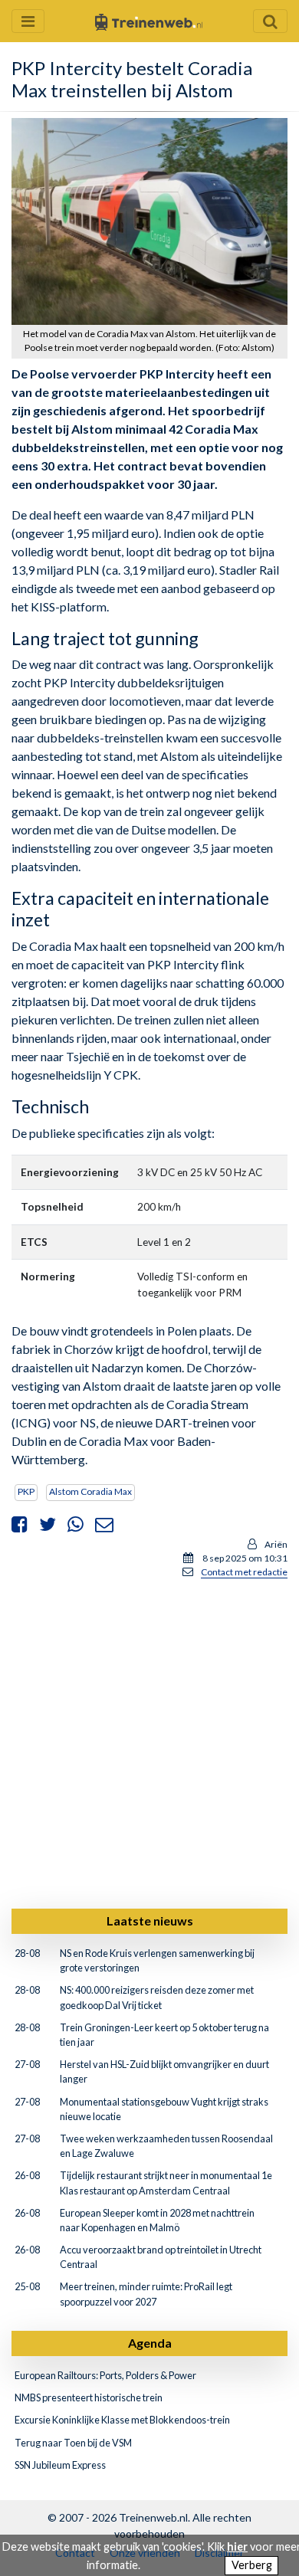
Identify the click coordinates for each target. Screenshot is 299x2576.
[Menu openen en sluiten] (28, 21)
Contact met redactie (244, 1572)
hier (237, 2547)
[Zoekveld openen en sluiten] (270, 21)
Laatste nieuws (150, 1921)
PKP (26, 1491)
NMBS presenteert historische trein (89, 2397)
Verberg (252, 2565)
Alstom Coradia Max (90, 1491)
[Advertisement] (149, 1741)
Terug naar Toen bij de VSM (73, 2443)
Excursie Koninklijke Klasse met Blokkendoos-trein (122, 2420)
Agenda (150, 2343)
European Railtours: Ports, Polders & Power (105, 2375)
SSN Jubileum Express (60, 2465)
